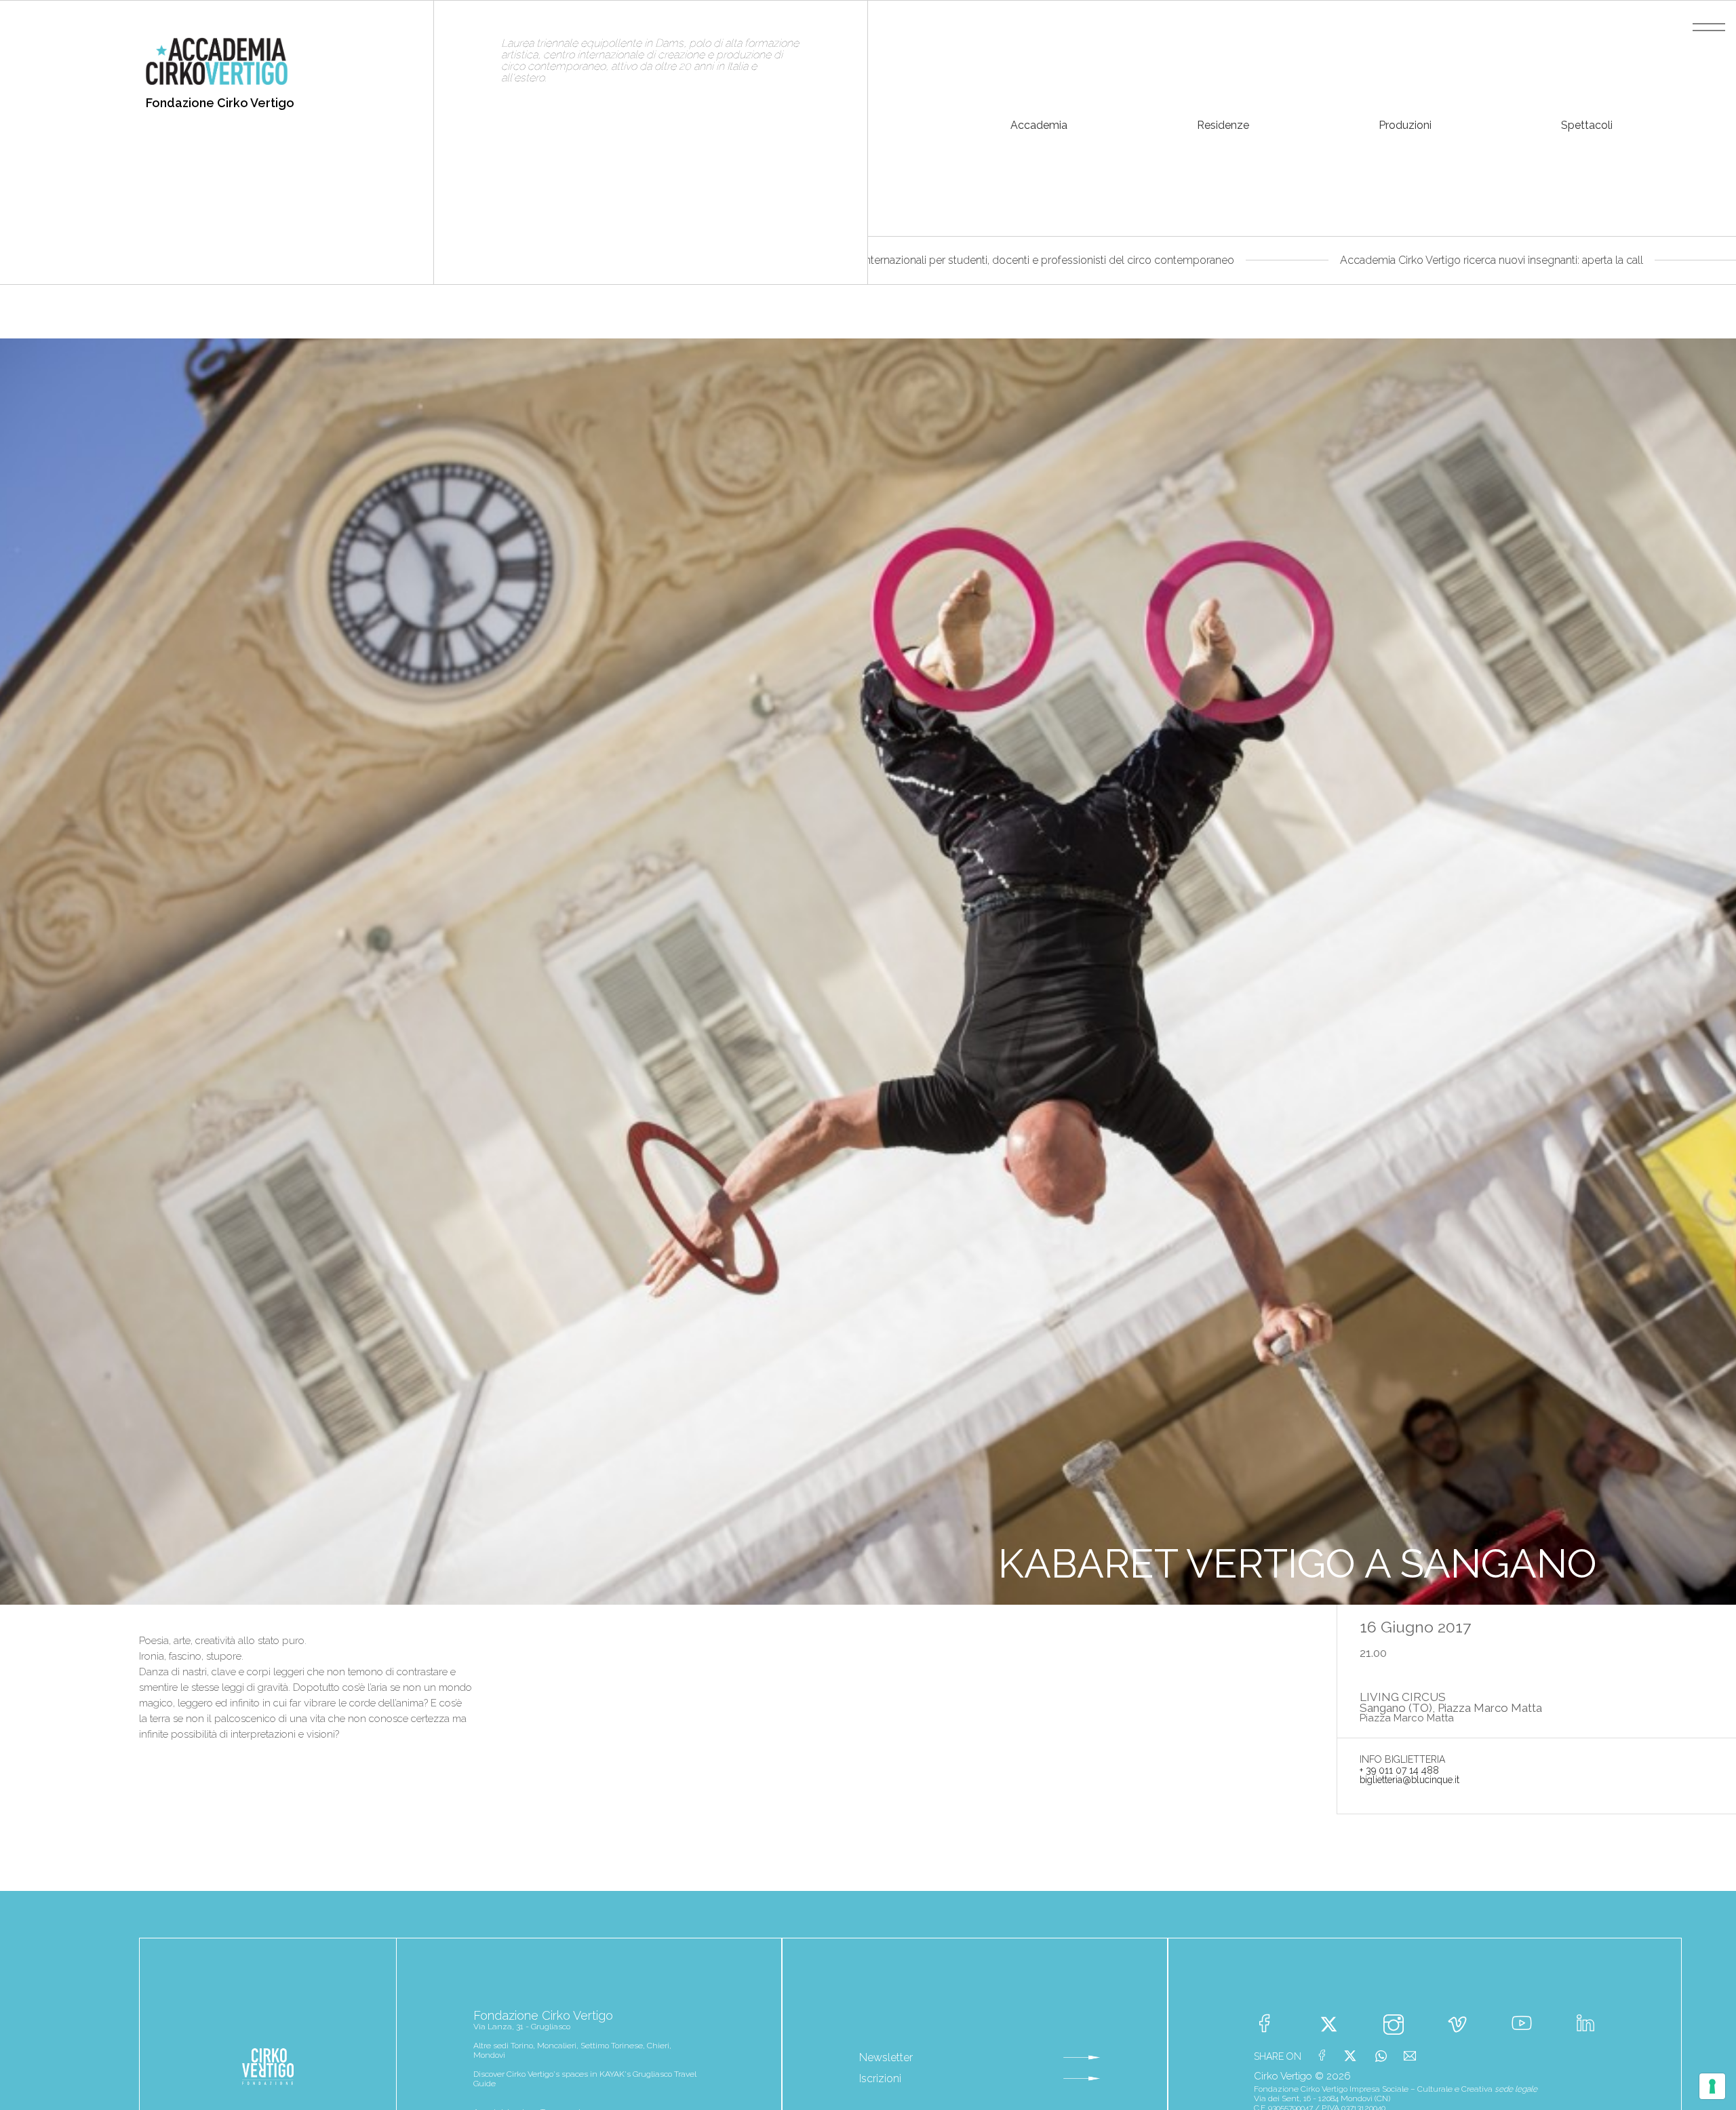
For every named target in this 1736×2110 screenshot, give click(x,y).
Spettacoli (1587, 125)
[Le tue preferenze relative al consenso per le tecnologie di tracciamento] (1712, 2086)
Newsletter (886, 2057)
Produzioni (1405, 125)
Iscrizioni (880, 2078)
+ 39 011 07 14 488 (1399, 1770)
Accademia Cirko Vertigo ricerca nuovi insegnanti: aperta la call (1281, 260)
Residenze (1223, 125)
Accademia (1039, 125)
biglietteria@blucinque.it (1409, 1780)
